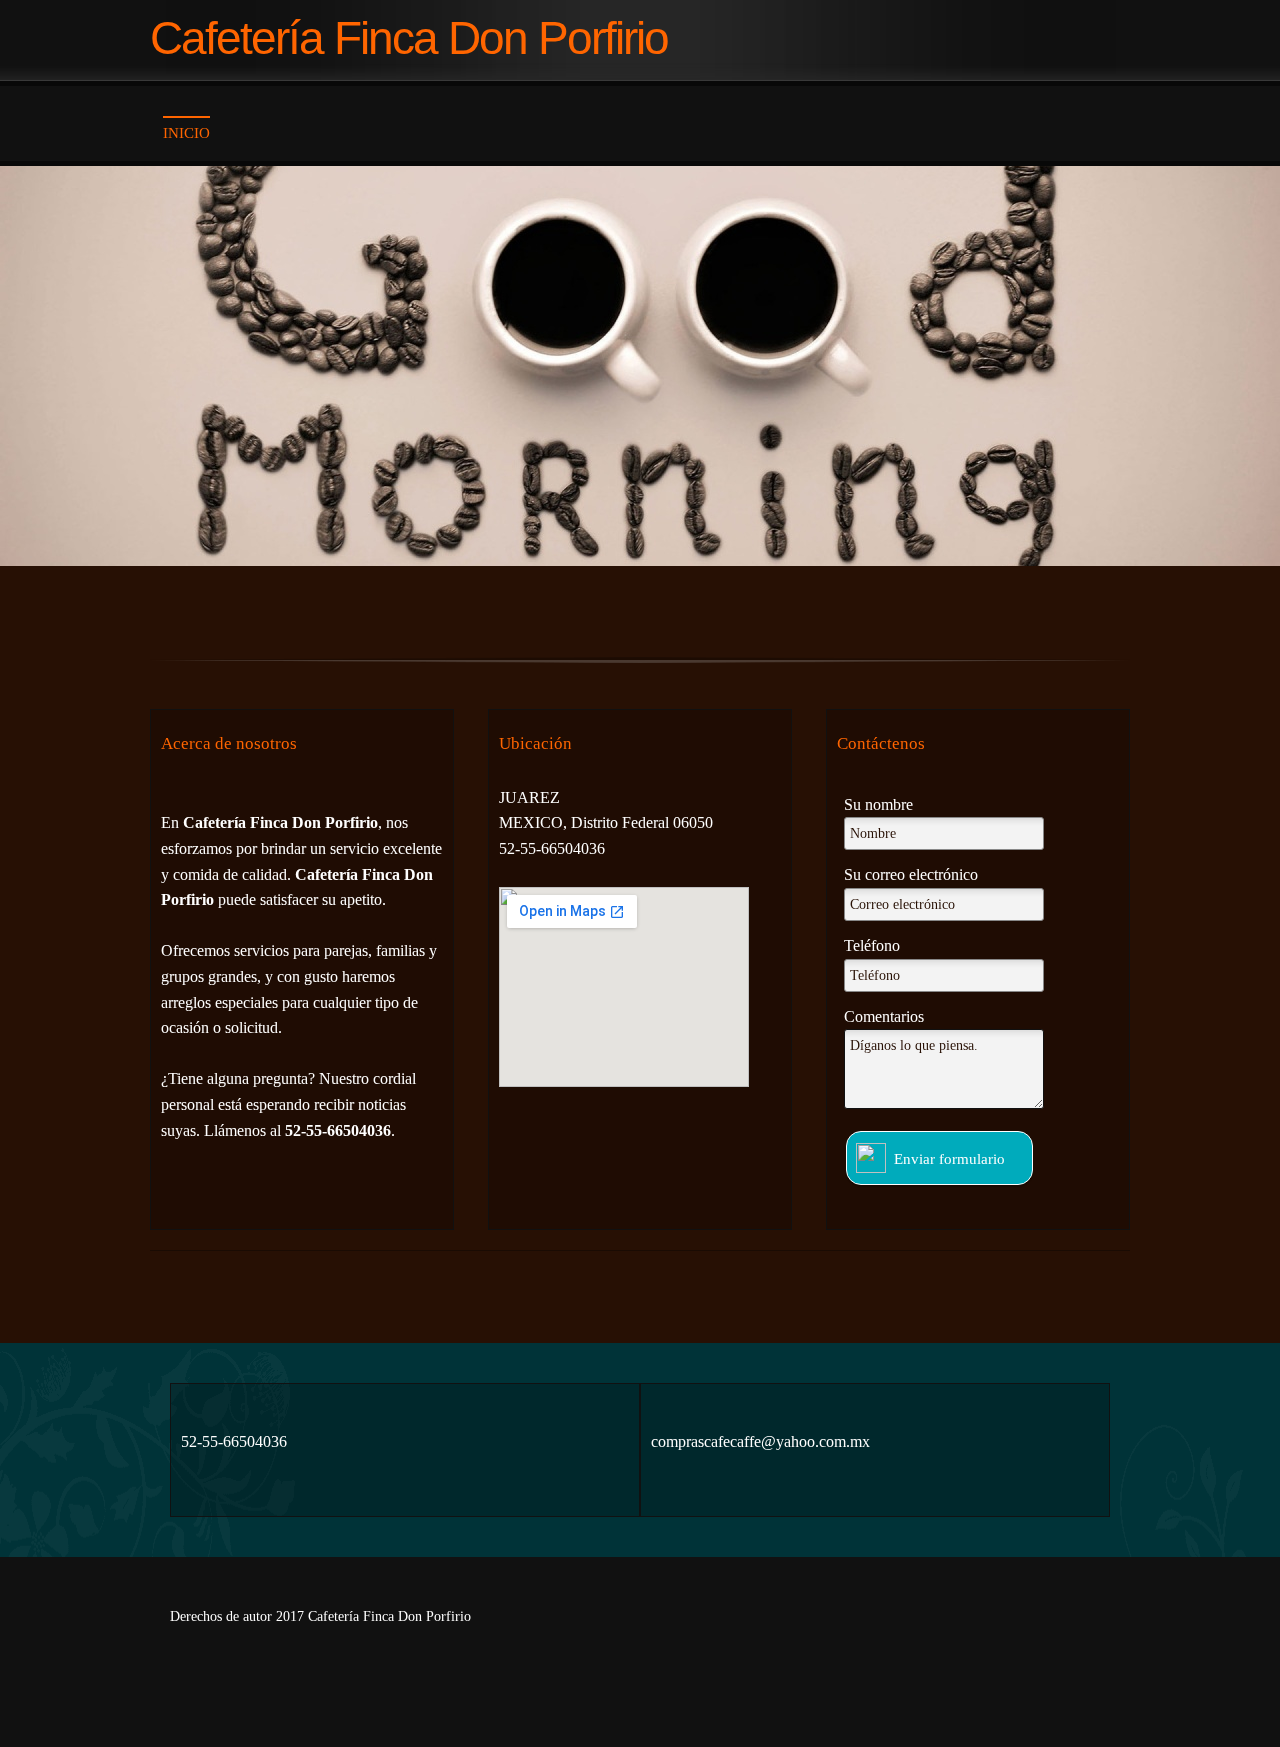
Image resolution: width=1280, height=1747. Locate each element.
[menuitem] (186, 133)
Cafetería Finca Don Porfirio (409, 39)
